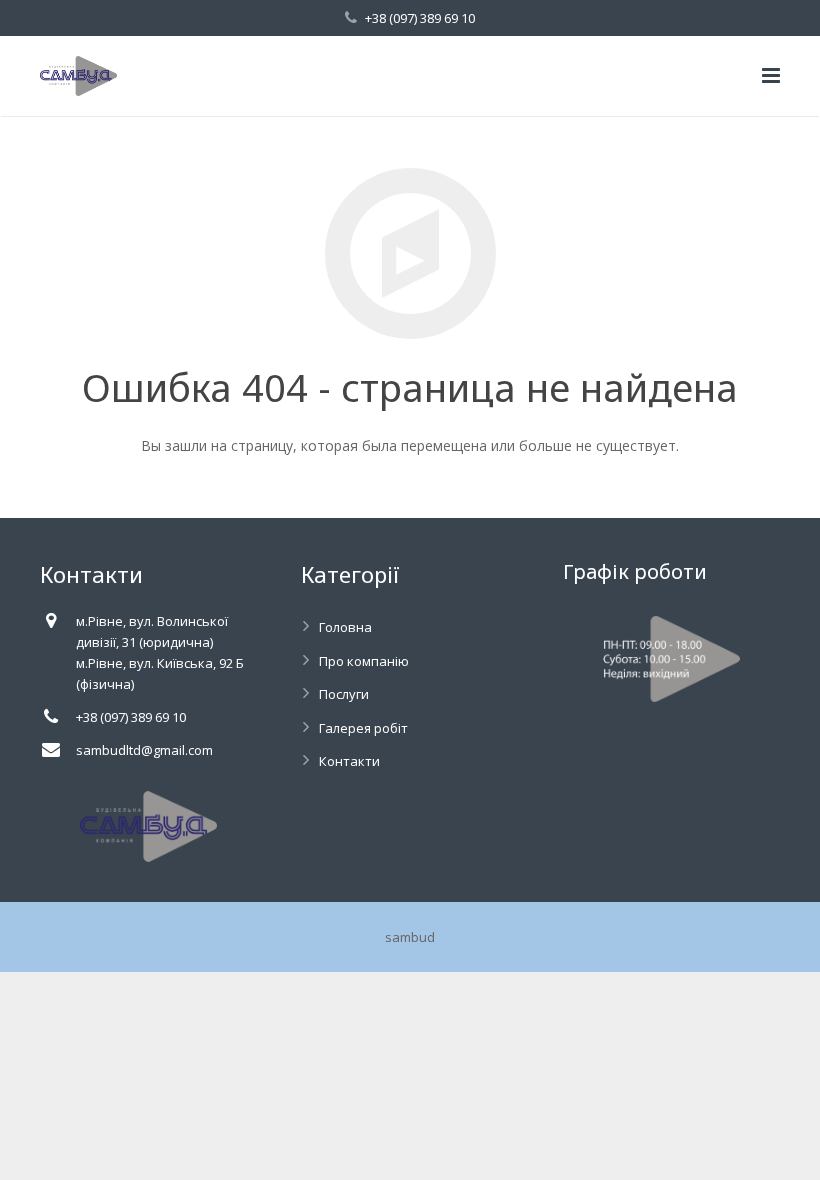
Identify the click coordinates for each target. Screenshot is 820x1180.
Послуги (344, 694)
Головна (345, 627)
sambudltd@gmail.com (144, 750)
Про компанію (364, 661)
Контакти (349, 761)
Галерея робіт (363, 728)
